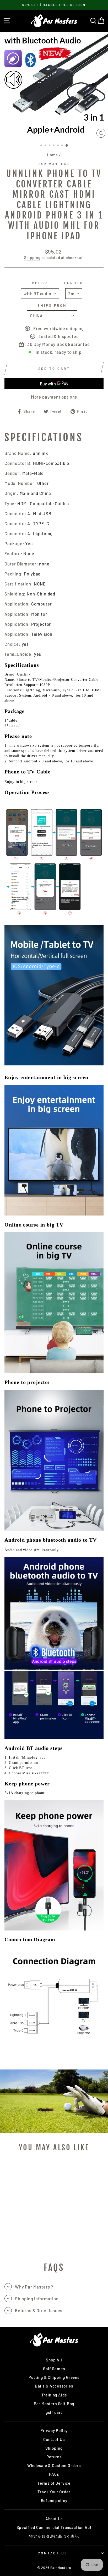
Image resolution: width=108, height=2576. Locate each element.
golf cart (54, 2412)
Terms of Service (54, 2483)
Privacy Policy (54, 2430)
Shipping (32, 258)
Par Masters (54, 164)
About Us (54, 2519)
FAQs (54, 2474)
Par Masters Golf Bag (54, 2404)
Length (74, 283)
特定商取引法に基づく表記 (54, 2536)
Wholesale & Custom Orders (54, 2465)
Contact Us (54, 2439)
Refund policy (54, 2500)
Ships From (52, 305)
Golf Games (54, 2369)
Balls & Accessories (54, 2386)
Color (40, 283)
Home (52, 155)
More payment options (54, 397)
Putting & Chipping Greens (54, 2377)
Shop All (54, 2360)
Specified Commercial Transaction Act (54, 2527)
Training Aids (54, 2395)
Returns (54, 2457)
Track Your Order (54, 2492)
